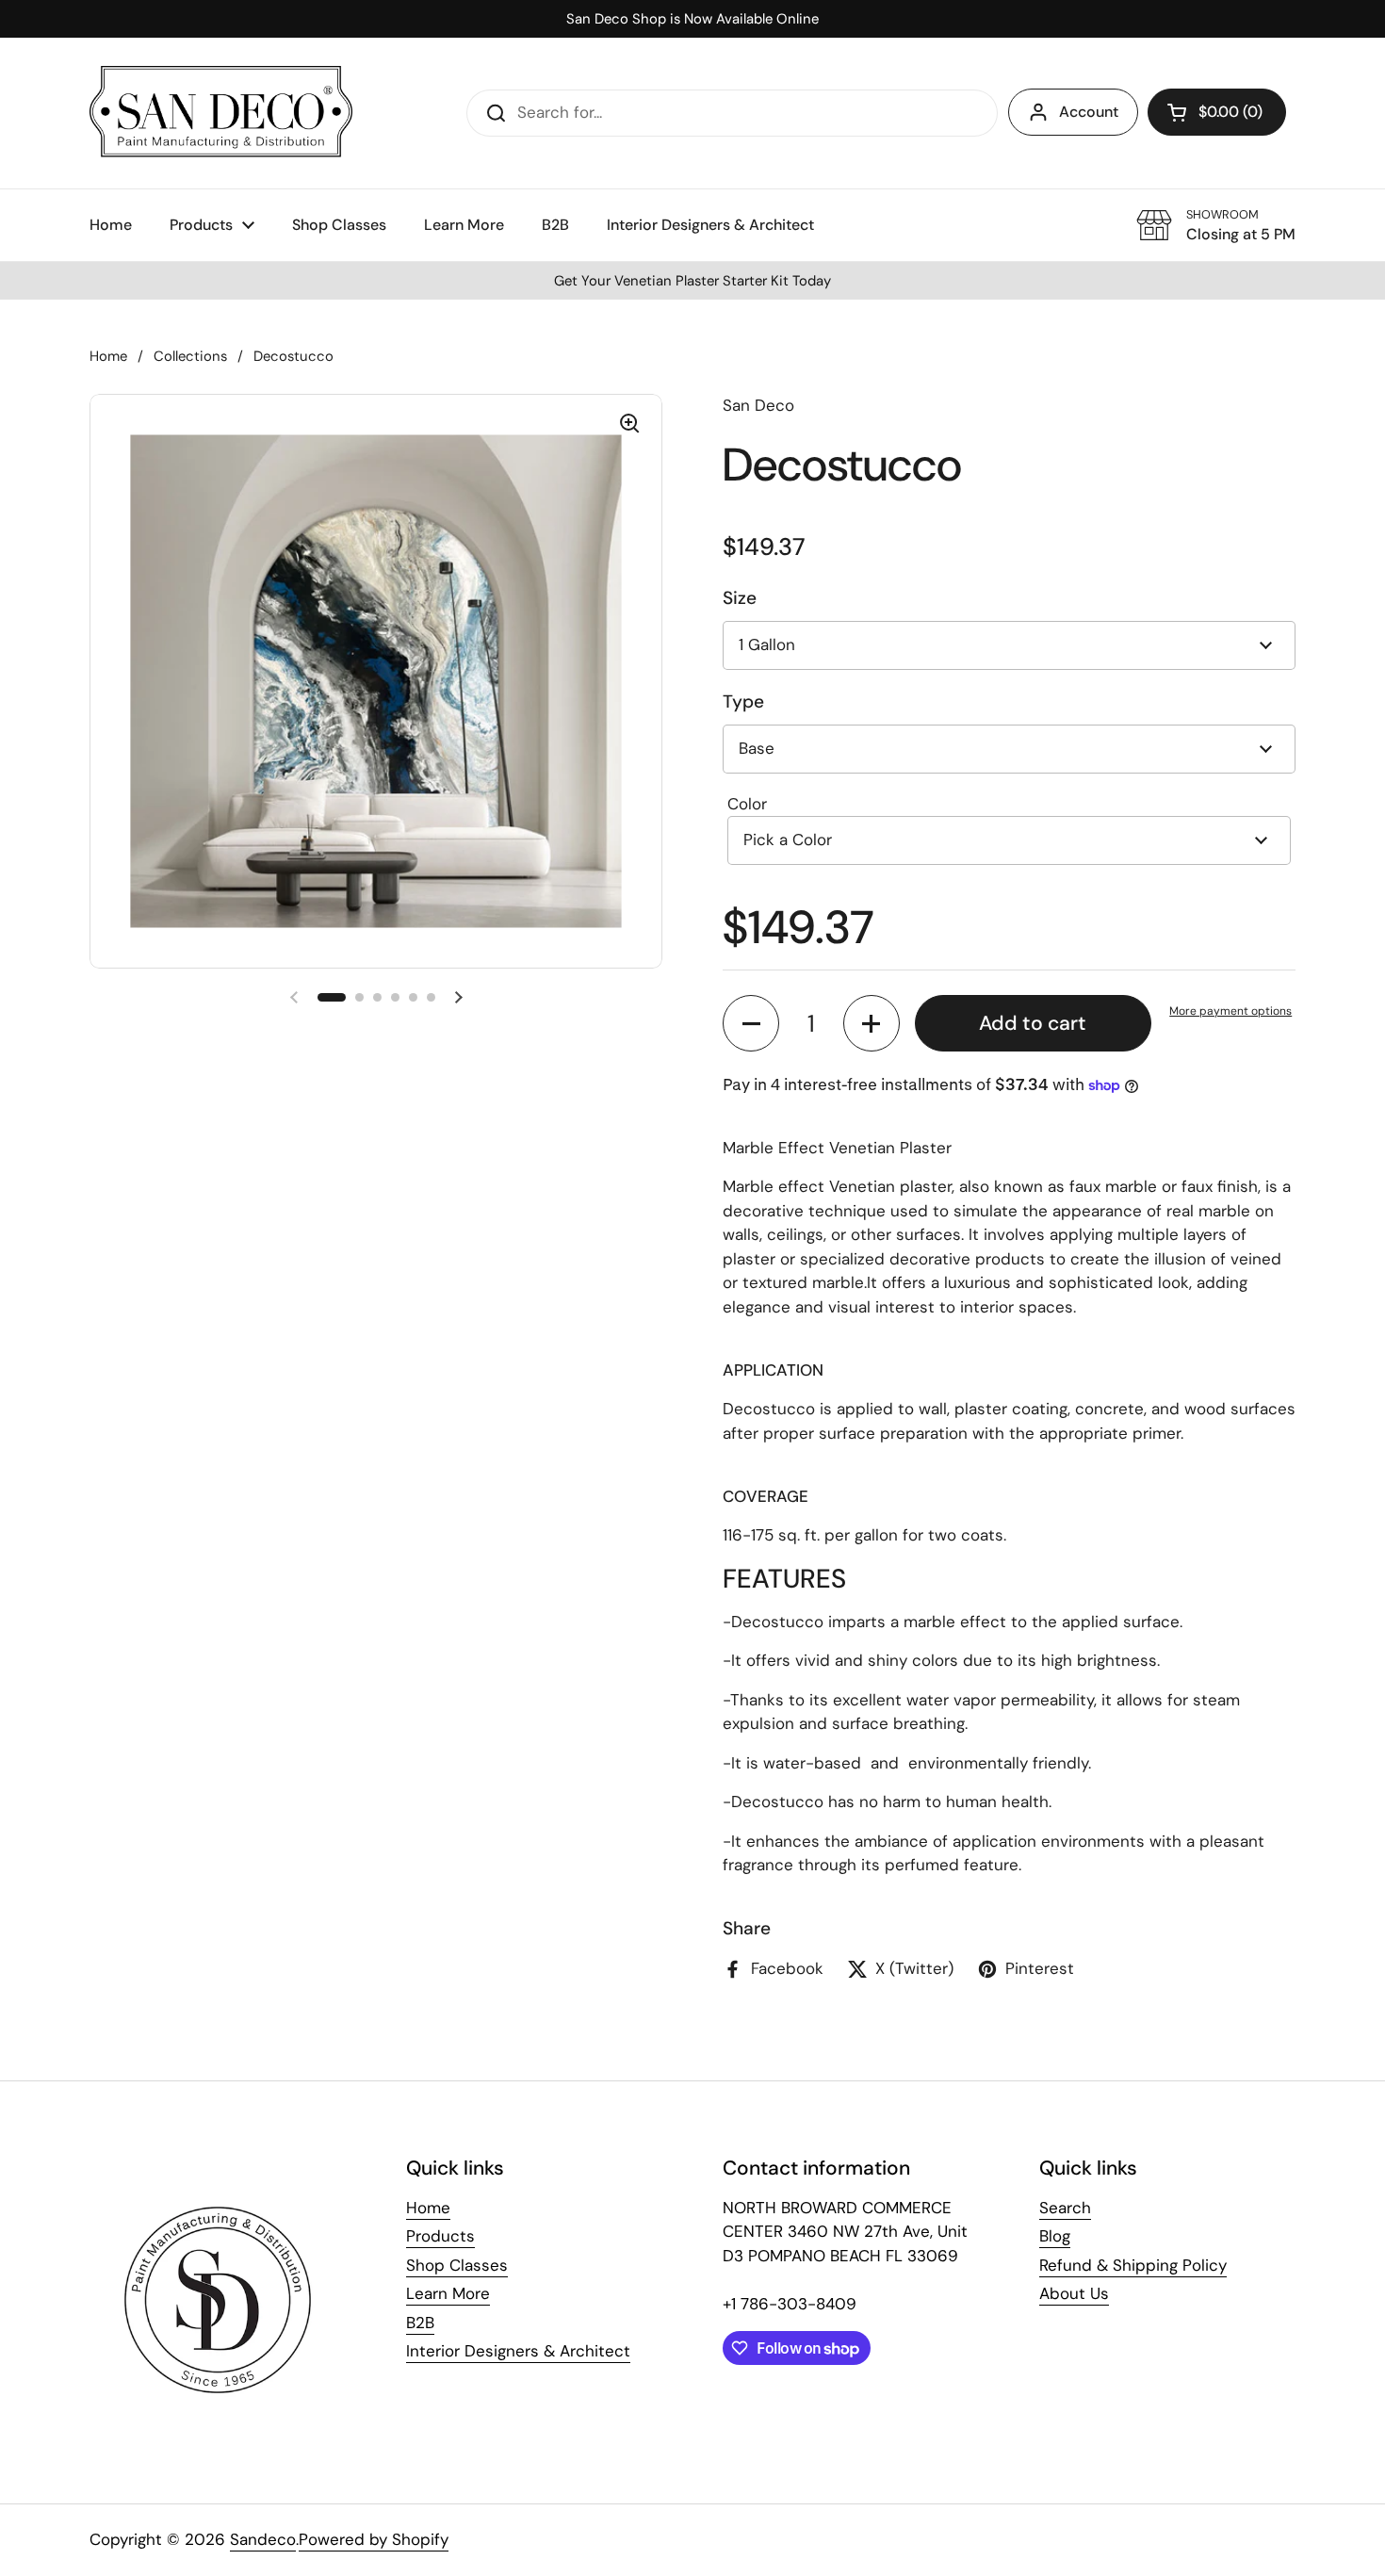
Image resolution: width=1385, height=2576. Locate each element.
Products (440, 2236)
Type (743, 701)
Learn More (448, 2293)
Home (108, 356)
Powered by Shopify (374, 2539)
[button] (1217, 112)
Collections (190, 356)
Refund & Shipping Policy (1133, 2265)
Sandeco (263, 2539)
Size (740, 598)
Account (1089, 112)
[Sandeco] (221, 113)
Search (1065, 2208)
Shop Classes (457, 2265)
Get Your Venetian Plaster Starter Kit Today (692, 281)
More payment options (1230, 1011)
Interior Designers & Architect (518, 2351)
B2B (420, 2323)
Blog (1055, 2236)
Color (747, 804)
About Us (1074, 2293)
